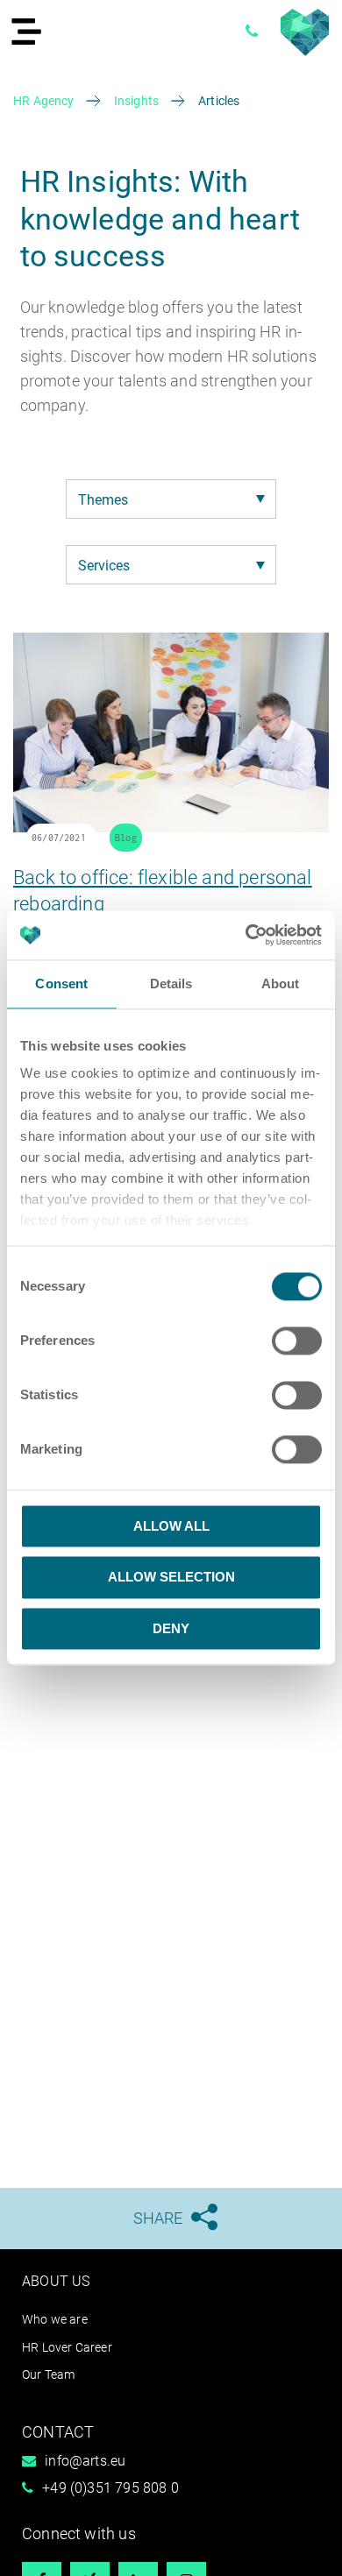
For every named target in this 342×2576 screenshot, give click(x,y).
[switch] (297, 1341)
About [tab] (281, 984)
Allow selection (171, 1578)
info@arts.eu (85, 2461)
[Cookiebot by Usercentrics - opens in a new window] (246, 935)
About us (56, 2281)
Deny (171, 1628)
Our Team (48, 2374)
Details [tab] (171, 984)
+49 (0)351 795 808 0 (110, 2488)
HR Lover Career (67, 2347)
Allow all (171, 1526)
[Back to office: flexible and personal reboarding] (171, 827)
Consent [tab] (61, 984)
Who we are (55, 2319)
